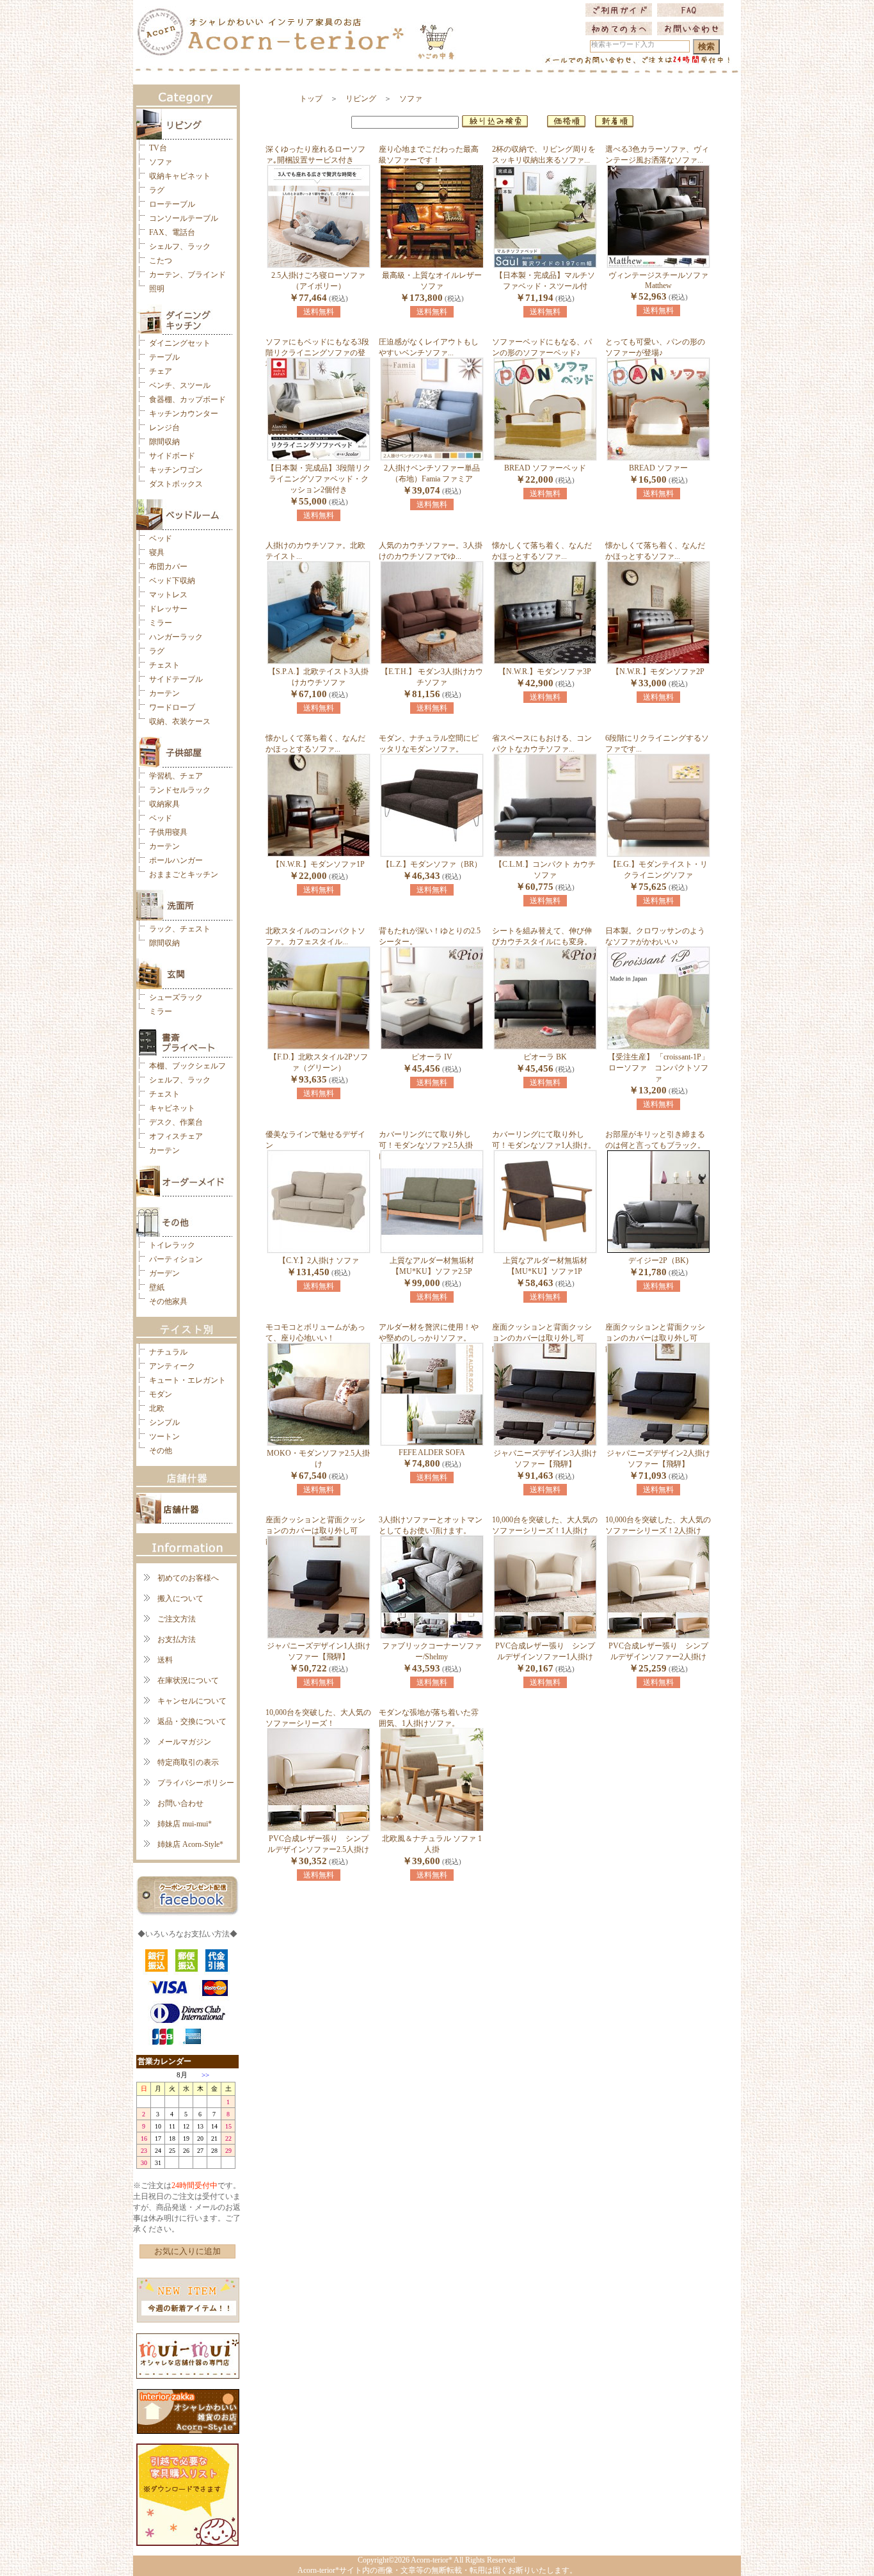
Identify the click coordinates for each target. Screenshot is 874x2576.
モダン (161, 1394)
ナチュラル (168, 1352)
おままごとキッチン (184, 874)
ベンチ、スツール (180, 385)
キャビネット (172, 1108)
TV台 (158, 148)
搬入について (180, 1598)
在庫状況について (188, 1680)
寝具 (157, 552)
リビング (361, 99)
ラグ (157, 190)
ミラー (161, 623)
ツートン (164, 1437)
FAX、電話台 (172, 232)
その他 (161, 1451)
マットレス (168, 595)
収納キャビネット (180, 176)
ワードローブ (172, 707)
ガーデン (164, 1273)
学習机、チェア (176, 776)
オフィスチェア (176, 1136)
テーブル (164, 357)
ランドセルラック (180, 790)
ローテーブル (172, 204)
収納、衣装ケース (180, 721)
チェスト (164, 665)
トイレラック (172, 1245)
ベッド (161, 538)
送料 (165, 1660)
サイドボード (172, 456)
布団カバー (168, 567)
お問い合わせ (180, 1803)
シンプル (164, 1422)
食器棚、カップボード (187, 399)
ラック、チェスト (180, 929)
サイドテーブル (176, 679)
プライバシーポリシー (196, 1783)
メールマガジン (184, 1742)
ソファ (161, 162)
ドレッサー (168, 609)
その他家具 (168, 1301)
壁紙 (157, 1287)
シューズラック (176, 997)
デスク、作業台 (176, 1122)
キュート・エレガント (187, 1380)
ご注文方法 (177, 1619)
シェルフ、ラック (180, 246)
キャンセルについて (192, 1701)
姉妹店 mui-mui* (185, 1824)
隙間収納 (164, 442)
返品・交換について (192, 1721)
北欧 (157, 1408)
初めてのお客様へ (188, 1578)
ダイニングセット (180, 343)
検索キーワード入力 (623, 44)
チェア (161, 371)
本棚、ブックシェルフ (187, 1066)
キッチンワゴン (176, 470)
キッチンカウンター (184, 414)
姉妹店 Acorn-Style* (190, 1844)
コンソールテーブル (184, 218)
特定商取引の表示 (188, 1762)
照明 (157, 289)
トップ (311, 99)
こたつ (161, 261)
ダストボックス (176, 484)
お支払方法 (177, 1639)
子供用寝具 (168, 832)
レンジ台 (164, 428)
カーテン (164, 693)
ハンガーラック (176, 637)
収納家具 (164, 804)
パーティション (176, 1259)
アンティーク (172, 1366)
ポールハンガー (176, 860)
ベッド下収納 (172, 581)
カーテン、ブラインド (187, 275)
